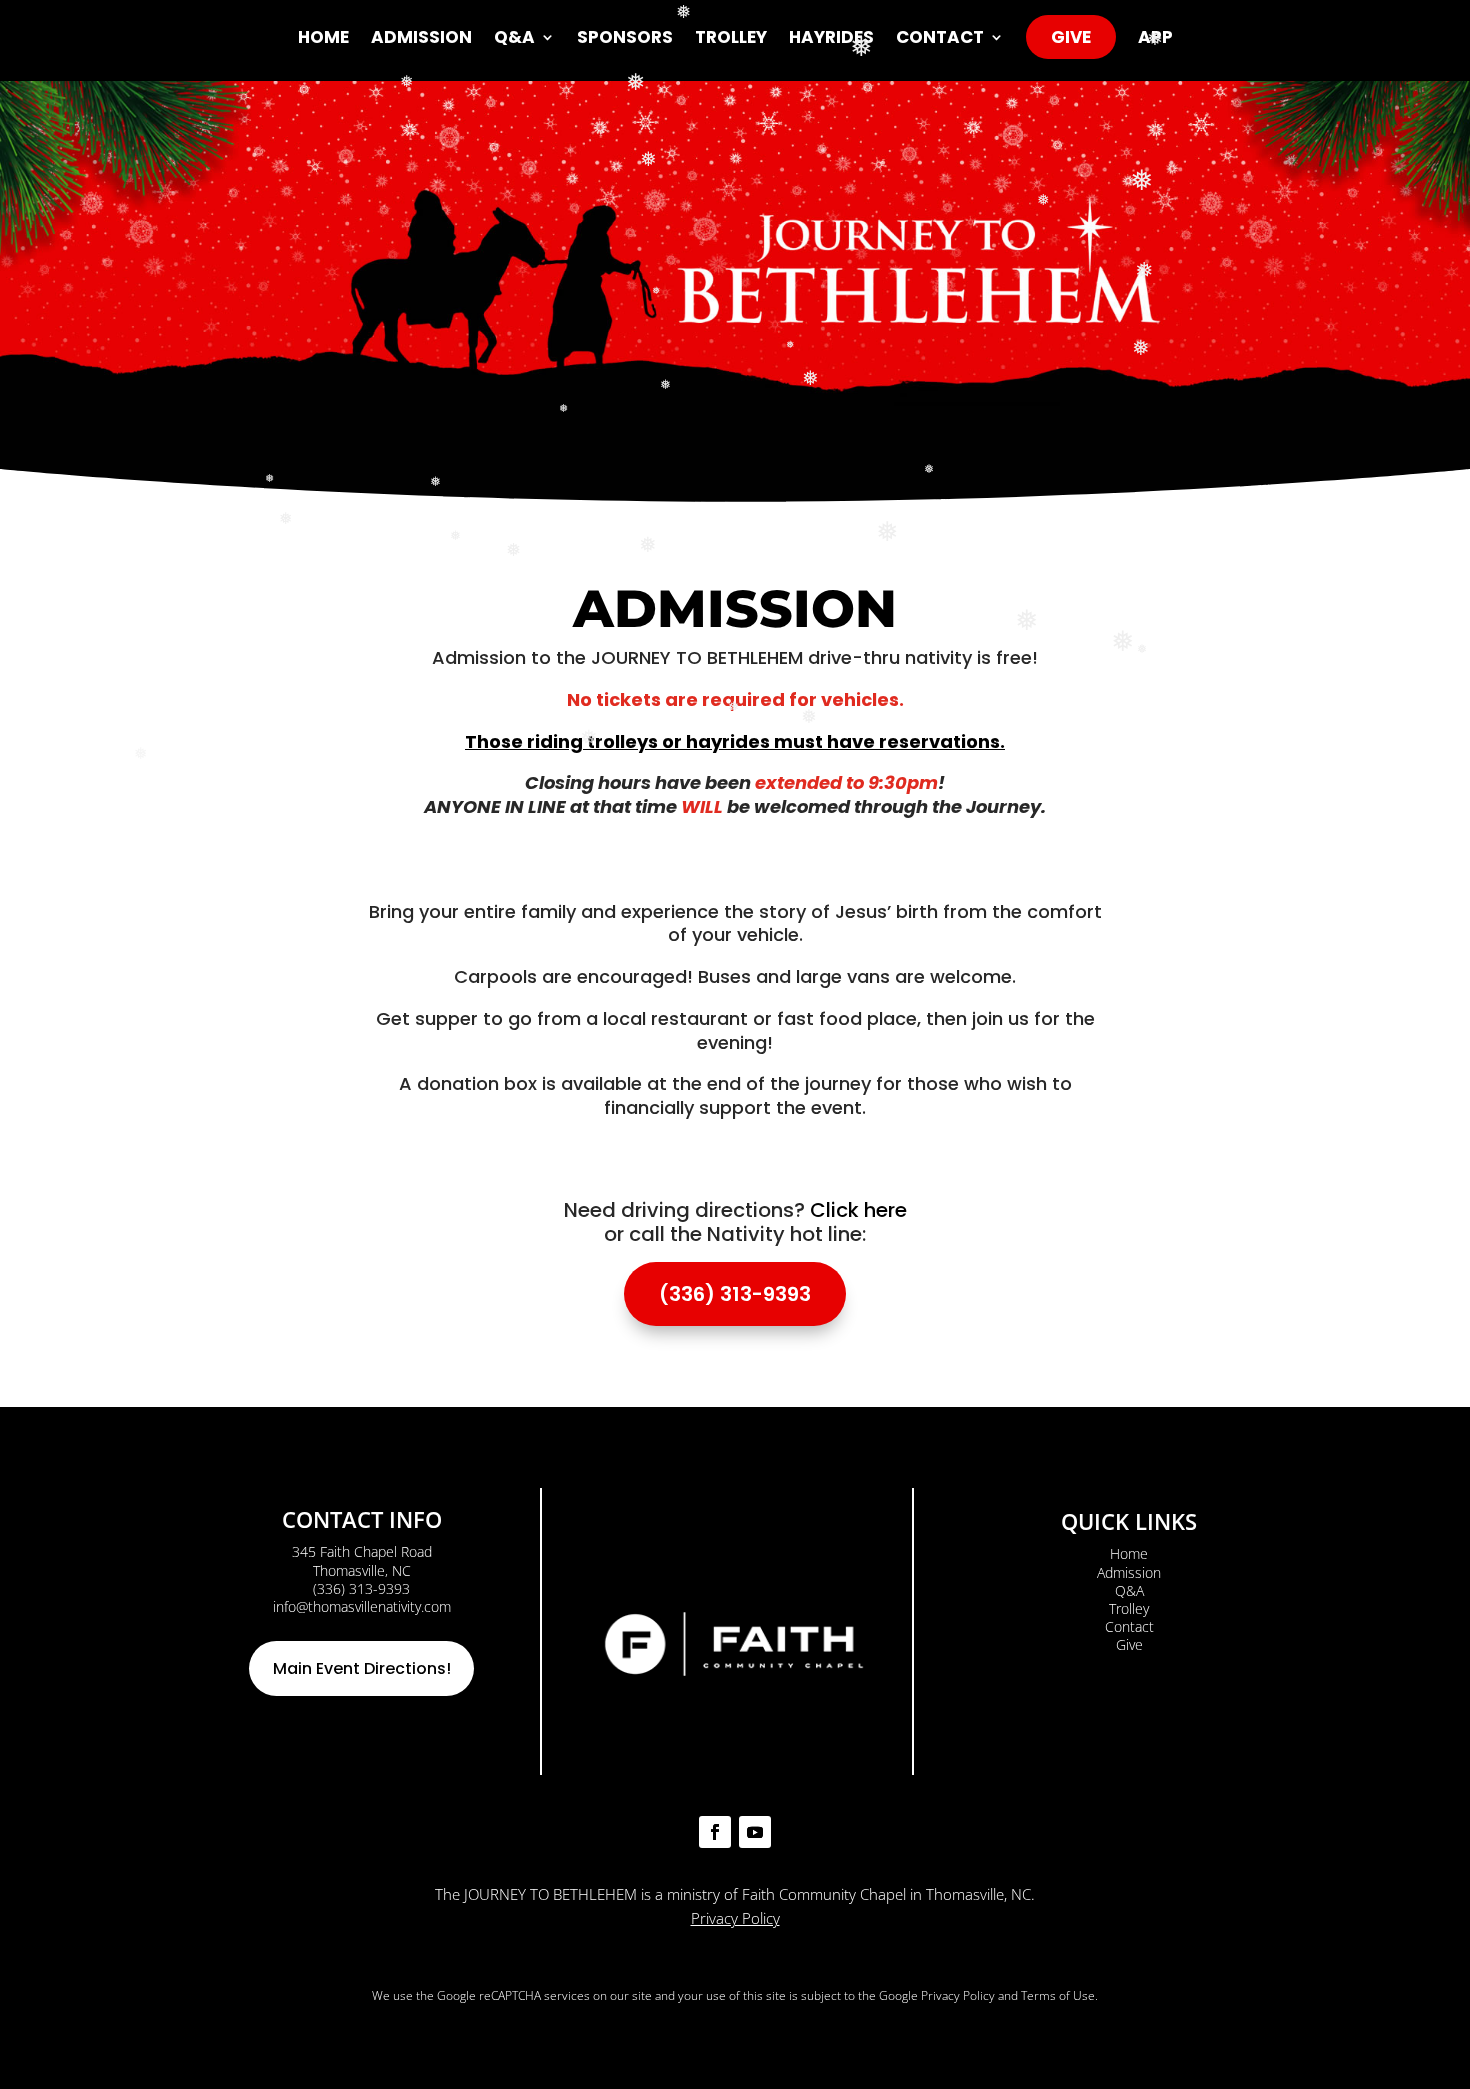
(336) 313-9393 (735, 1294)
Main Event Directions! (362, 1668)
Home (323, 39)
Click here (858, 1210)
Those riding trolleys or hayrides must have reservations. (735, 741)
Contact (940, 39)
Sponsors (625, 39)
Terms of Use (1058, 1995)
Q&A (514, 39)
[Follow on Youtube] (755, 1832)
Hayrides (831, 39)
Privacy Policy (735, 1918)
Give (1071, 37)
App (1155, 39)
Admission (421, 39)
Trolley (731, 39)
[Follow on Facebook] (715, 1832)
